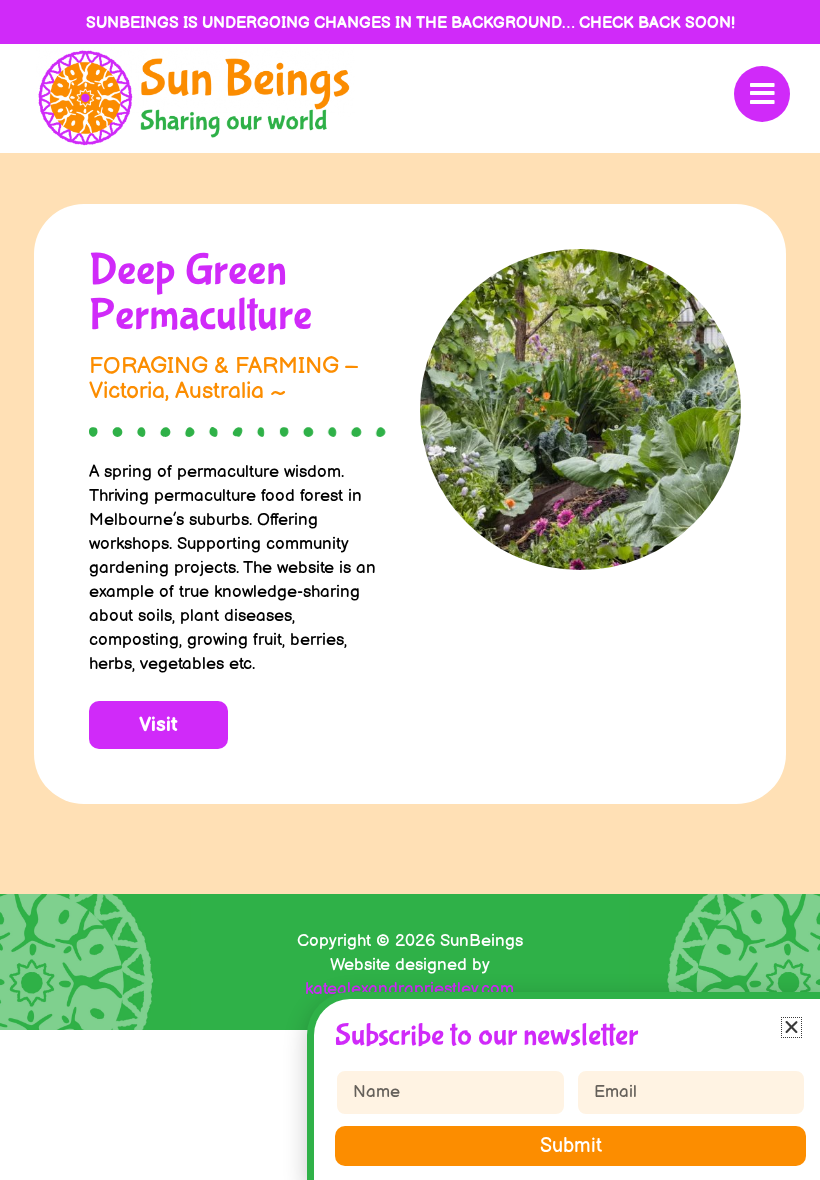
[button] (791, 1027)
